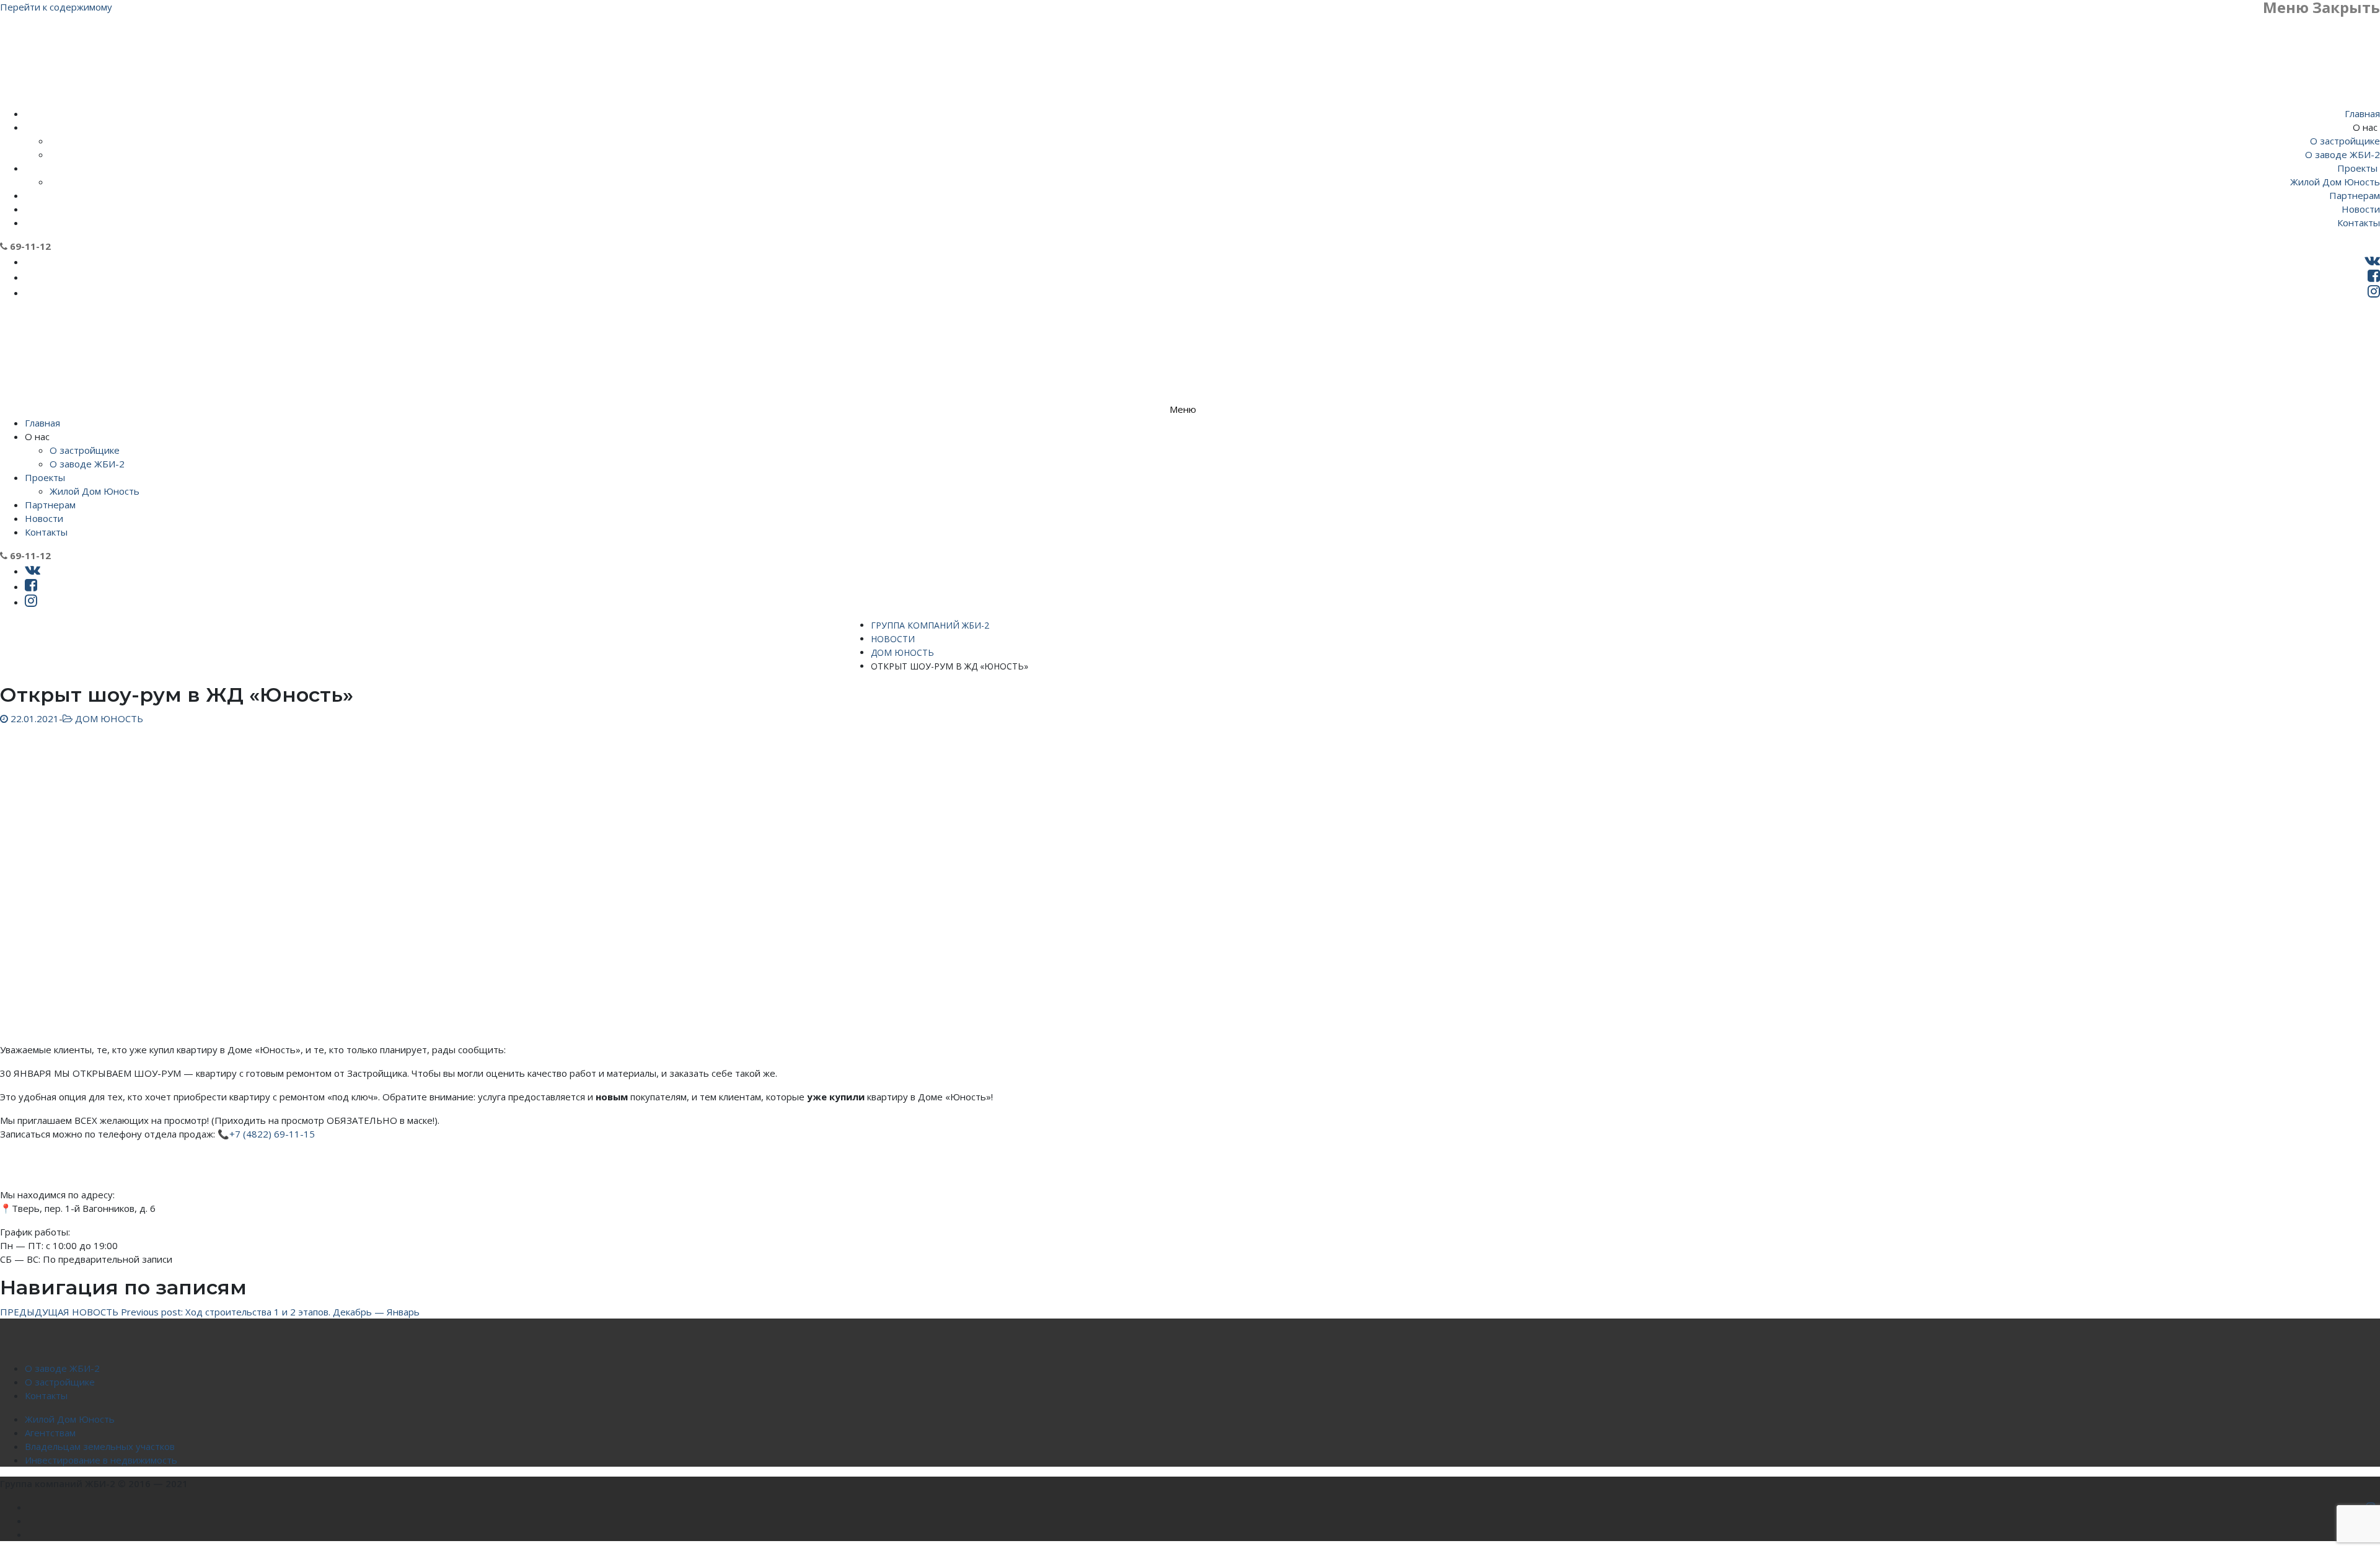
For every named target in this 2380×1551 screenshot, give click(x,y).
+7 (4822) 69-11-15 (272, 1134)
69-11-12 (29, 246)
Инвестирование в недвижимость (101, 1460)
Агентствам (50, 1433)
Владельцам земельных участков (100, 1446)
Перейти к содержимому (56, 7)
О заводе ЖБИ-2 (62, 1368)
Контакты (46, 1395)
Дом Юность (108, 718)
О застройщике (60, 1382)
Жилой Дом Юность (70, 1419)
